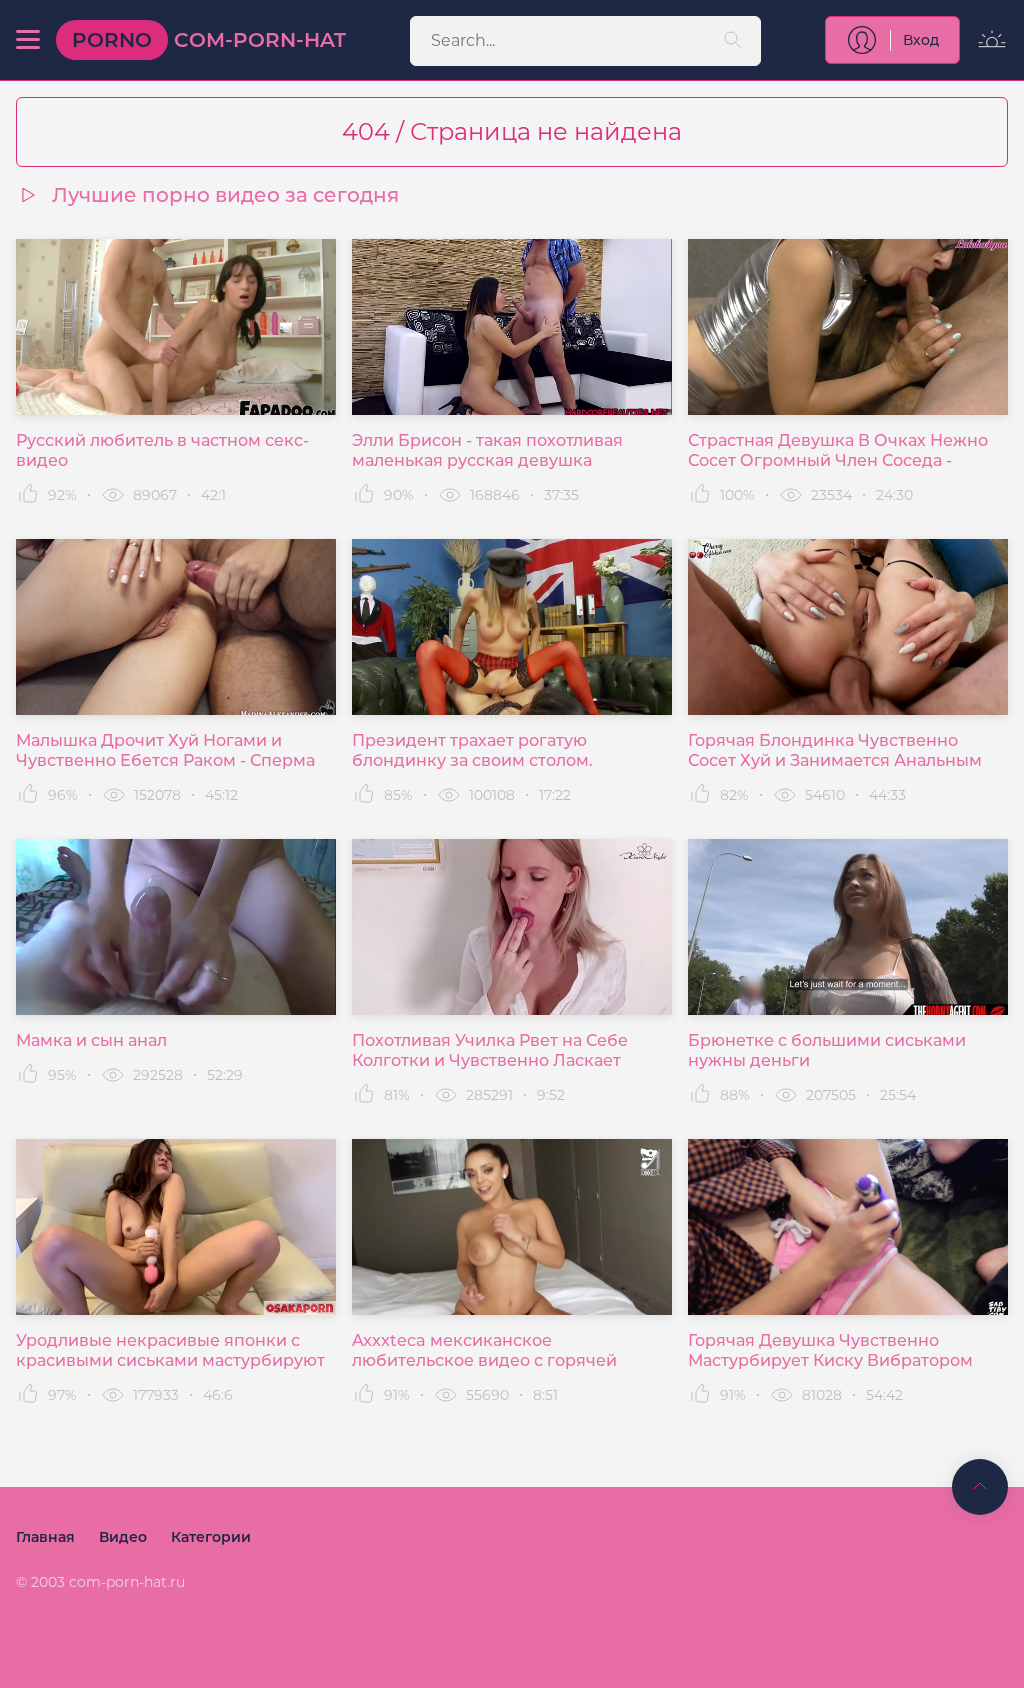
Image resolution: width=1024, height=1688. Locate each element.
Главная (45, 1537)
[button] (28, 40)
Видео (123, 1537)
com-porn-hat (209, 40)
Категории (211, 1537)
